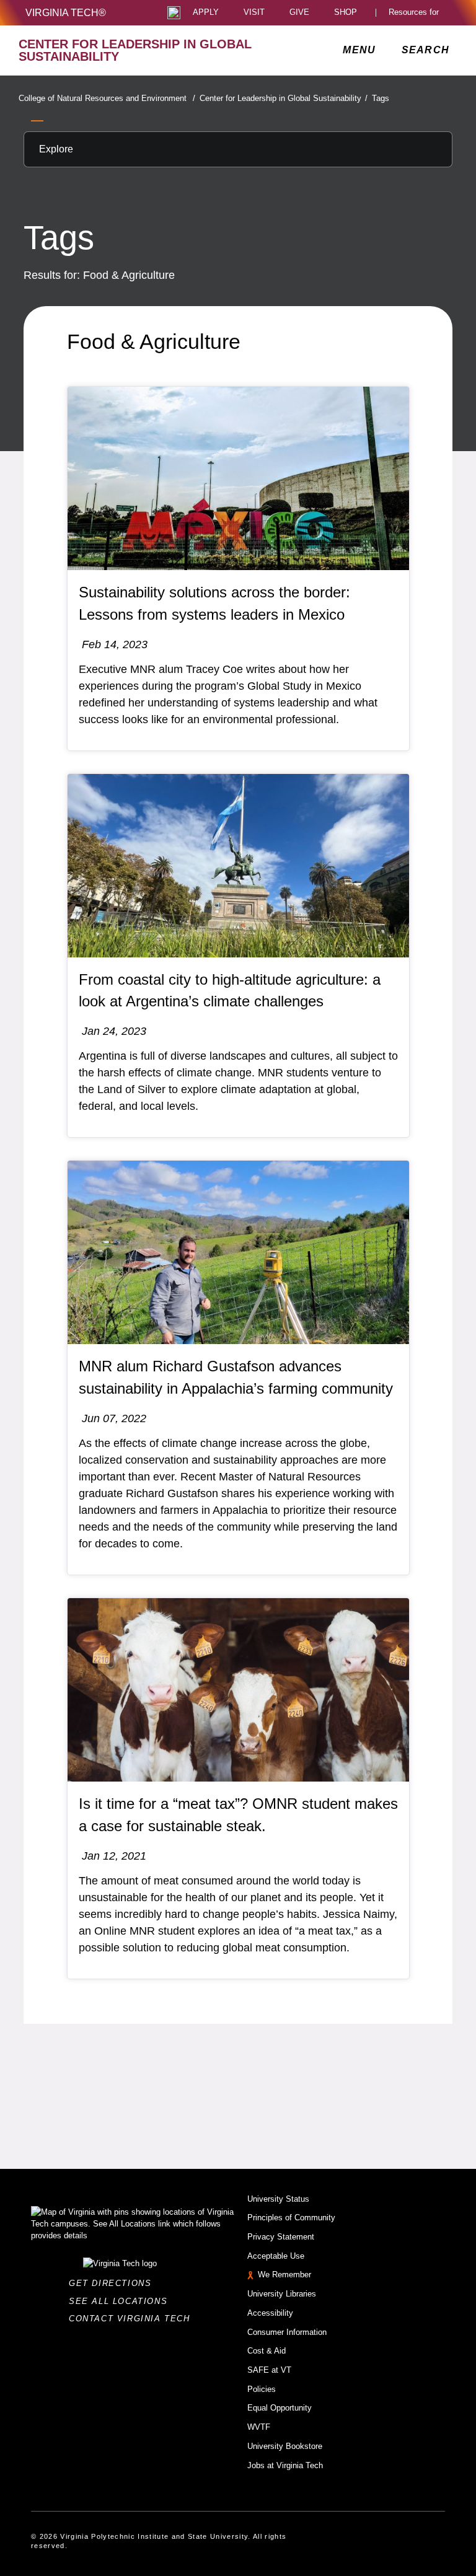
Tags (381, 98)
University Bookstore (285, 2446)
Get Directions (114, 2283)
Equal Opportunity (280, 2408)
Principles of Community (291, 2218)
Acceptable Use (276, 2256)
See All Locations (121, 2301)
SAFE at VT (269, 2370)
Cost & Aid (267, 2351)
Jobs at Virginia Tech (285, 2465)
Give (299, 13)
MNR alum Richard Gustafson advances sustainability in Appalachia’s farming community (236, 1377)
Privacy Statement (281, 2237)
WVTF (259, 2427)
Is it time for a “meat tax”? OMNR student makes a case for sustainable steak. (238, 1815)
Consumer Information (287, 2332)
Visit (254, 13)
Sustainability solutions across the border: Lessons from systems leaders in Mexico (214, 603)
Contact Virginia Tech (133, 2319)
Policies (262, 2389)
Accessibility (270, 2313)
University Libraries (282, 2294)
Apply (206, 13)
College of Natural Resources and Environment (107, 98)
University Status (278, 2199)
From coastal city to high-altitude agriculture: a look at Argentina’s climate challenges (230, 991)
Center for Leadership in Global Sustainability (284, 98)
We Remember (284, 2275)
